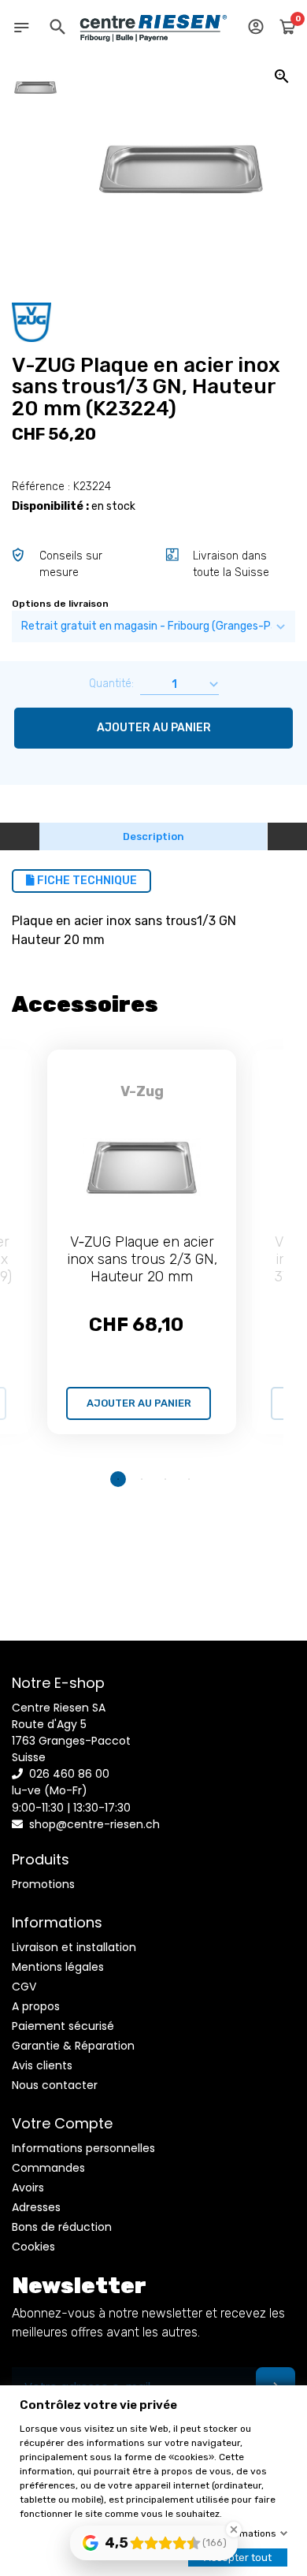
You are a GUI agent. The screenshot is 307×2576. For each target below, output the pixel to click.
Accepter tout (238, 2557)
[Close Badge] (234, 2530)
